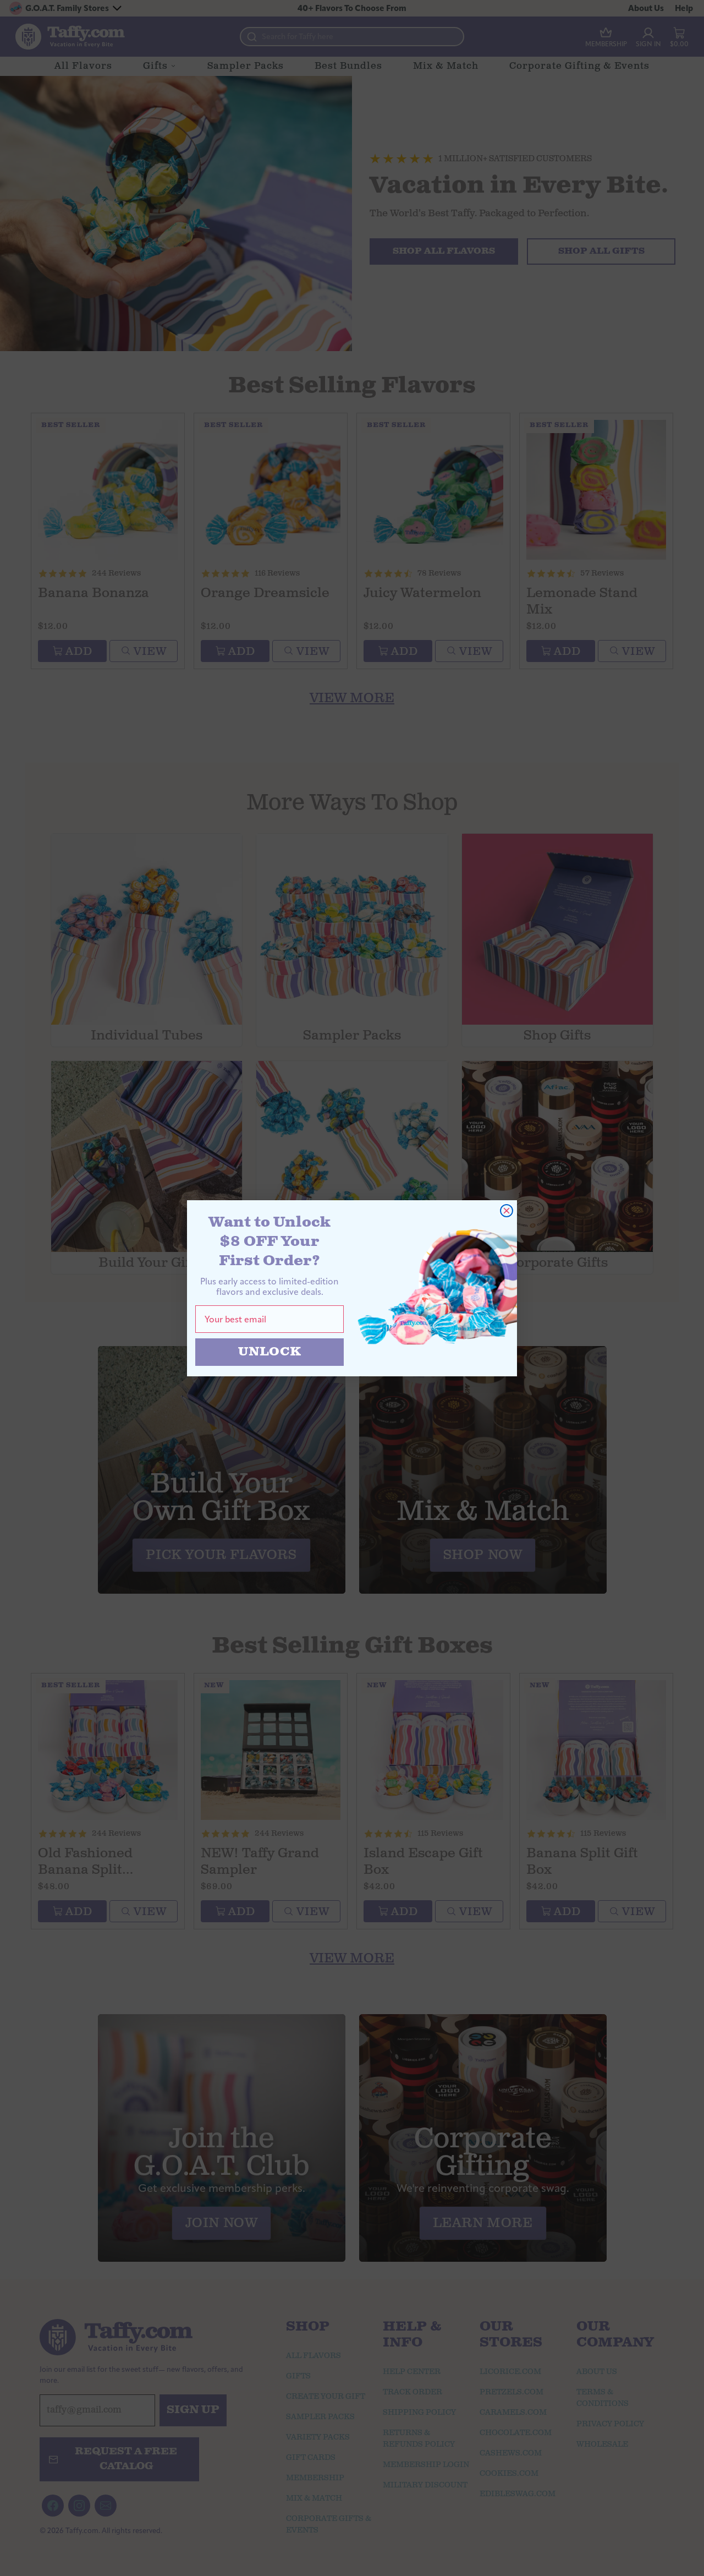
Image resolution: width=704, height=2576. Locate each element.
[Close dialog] (507, 1211)
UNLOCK (270, 1352)
